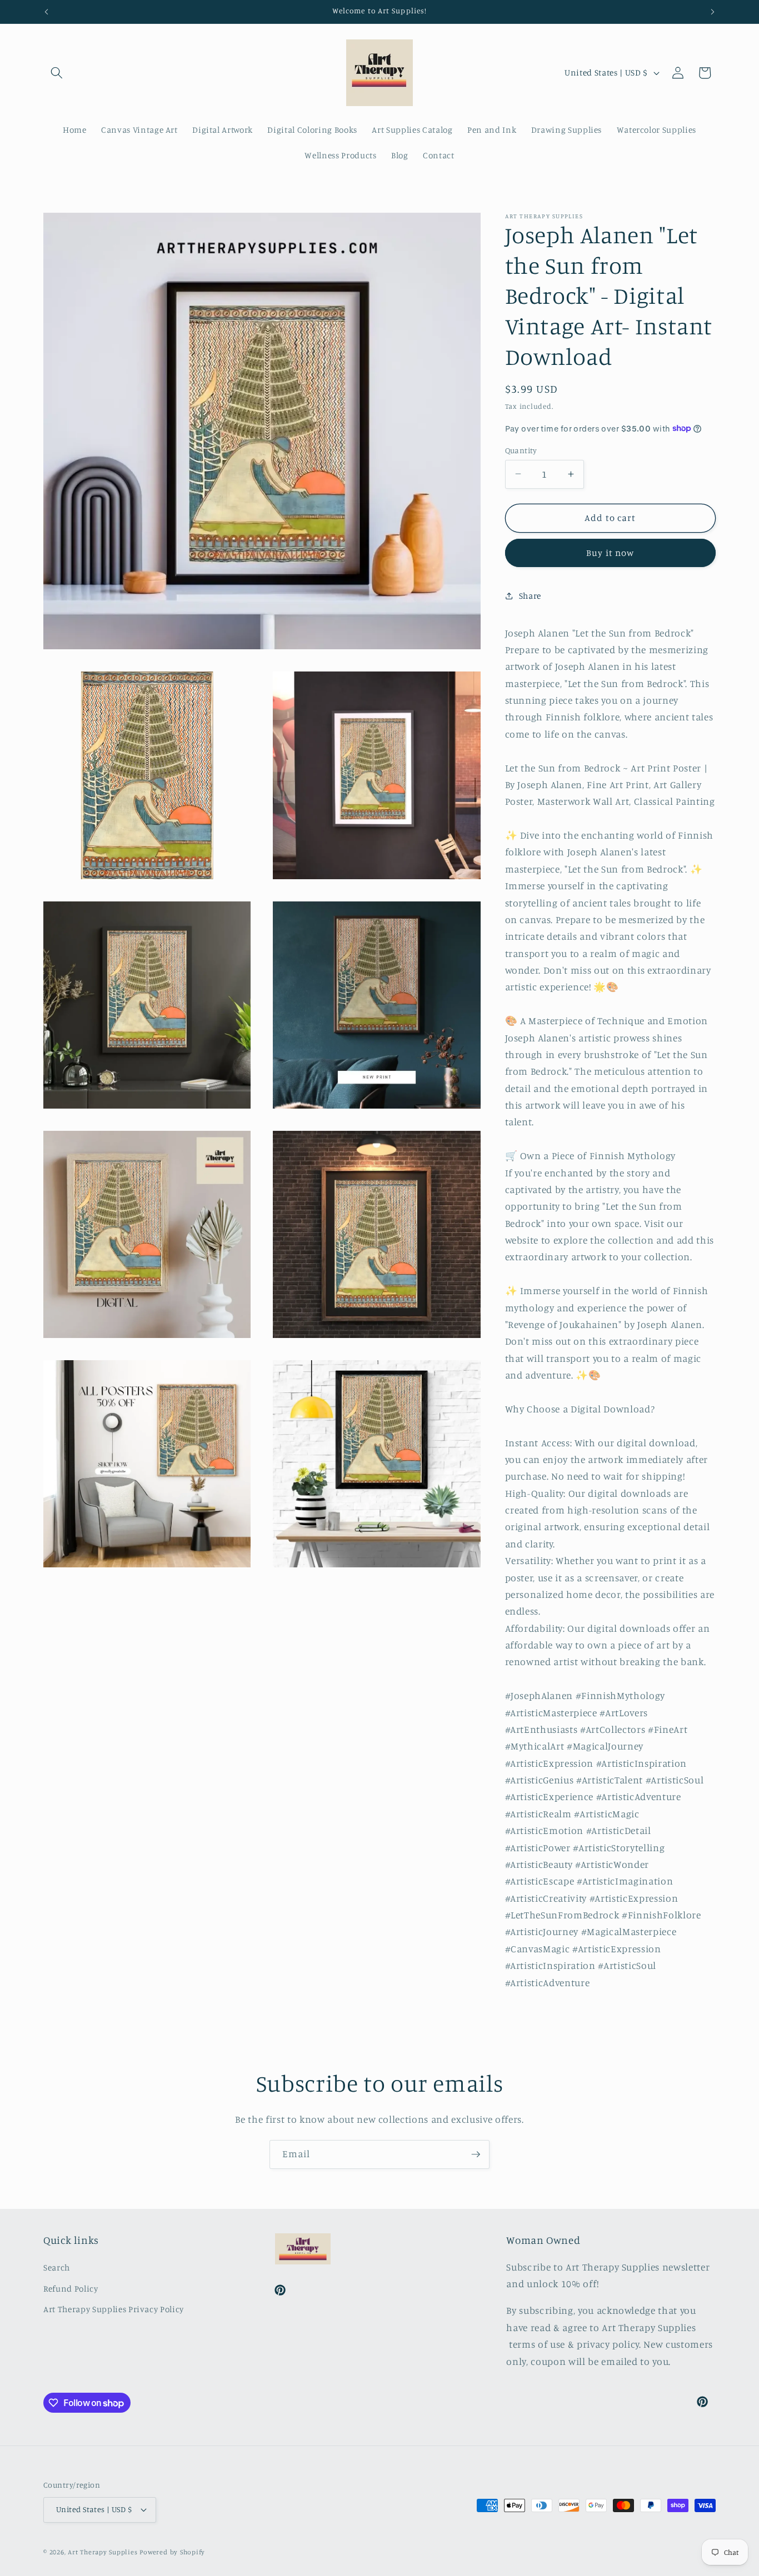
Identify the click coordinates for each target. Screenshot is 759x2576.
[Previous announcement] (47, 12)
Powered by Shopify (172, 2552)
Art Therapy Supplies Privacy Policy (114, 2309)
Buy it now (610, 553)
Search (57, 2267)
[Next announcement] (713, 12)
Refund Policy (71, 2289)
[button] (57, 73)
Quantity (521, 450)
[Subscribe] (476, 2154)
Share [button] (530, 595)
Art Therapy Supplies (103, 2552)
